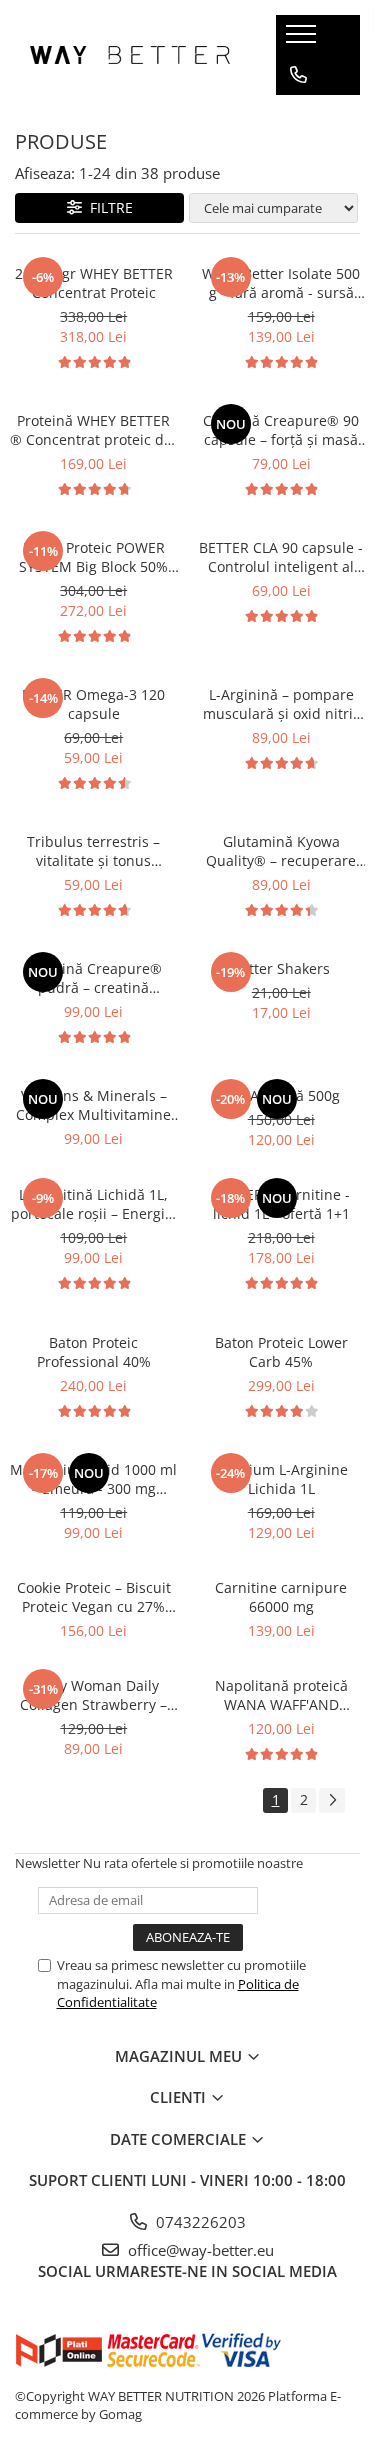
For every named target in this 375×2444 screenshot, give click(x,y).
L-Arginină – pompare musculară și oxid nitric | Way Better (281, 704)
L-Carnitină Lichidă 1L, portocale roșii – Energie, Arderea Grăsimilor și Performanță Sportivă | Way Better (94, 1204)
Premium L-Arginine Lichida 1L (281, 1479)
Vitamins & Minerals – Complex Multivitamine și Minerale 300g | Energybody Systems (93, 1105)
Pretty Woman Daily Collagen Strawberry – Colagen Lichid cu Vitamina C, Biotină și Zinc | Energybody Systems (93, 1695)
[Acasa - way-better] (130, 55)
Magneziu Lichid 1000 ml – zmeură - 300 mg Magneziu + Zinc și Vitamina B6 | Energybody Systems (93, 1479)
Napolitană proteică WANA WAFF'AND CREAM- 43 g (281, 1695)
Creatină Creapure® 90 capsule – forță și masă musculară (281, 430)
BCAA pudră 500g (281, 1095)
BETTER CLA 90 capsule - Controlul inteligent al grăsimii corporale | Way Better (281, 557)
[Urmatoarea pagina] (332, 1800)
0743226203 (199, 2222)
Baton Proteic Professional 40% (94, 1352)
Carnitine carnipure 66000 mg (281, 1597)
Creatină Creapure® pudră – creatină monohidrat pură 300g (93, 978)
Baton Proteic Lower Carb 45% (281, 1352)
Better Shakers (281, 968)
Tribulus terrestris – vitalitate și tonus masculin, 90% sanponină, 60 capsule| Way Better (93, 851)
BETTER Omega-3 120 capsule (93, 704)
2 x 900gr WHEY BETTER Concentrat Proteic (94, 283)
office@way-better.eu (199, 2250)
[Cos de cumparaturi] (297, 115)
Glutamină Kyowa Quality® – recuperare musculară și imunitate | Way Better (281, 851)
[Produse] (303, 40)
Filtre (107, 207)
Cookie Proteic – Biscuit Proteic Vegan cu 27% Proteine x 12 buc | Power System (94, 1597)
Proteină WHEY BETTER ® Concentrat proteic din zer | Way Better (93, 430)
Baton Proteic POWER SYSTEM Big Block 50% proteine (93, 557)
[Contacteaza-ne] (298, 75)
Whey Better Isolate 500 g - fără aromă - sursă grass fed (281, 283)
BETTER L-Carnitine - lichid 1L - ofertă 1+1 (281, 1204)
